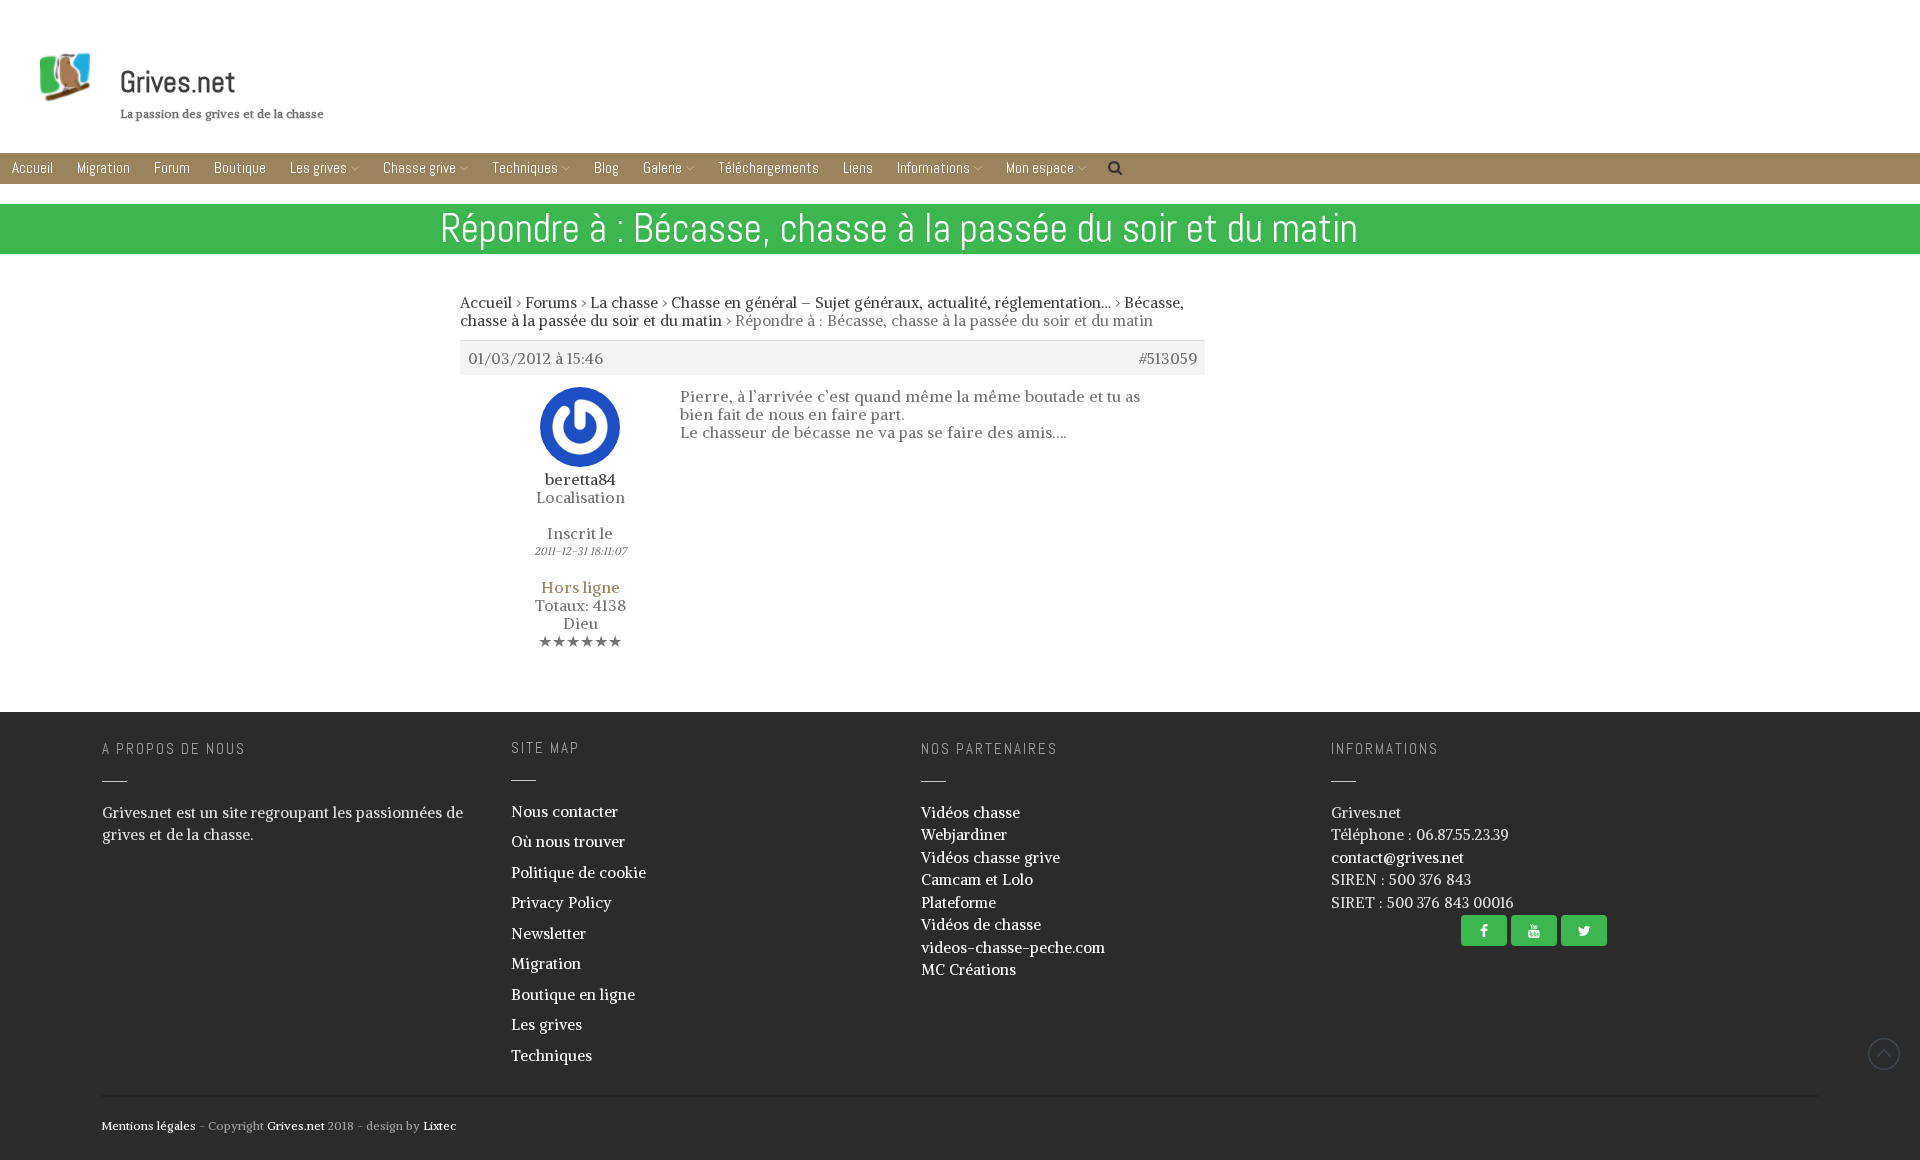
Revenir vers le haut (1884, 1054)
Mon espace (1040, 167)
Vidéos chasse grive (990, 857)
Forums (551, 302)
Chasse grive (419, 167)
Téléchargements (768, 167)
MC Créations (968, 969)
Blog (606, 167)
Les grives (318, 167)
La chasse (624, 302)
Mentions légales (148, 1125)
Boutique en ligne (573, 994)
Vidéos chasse (970, 812)
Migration (103, 167)
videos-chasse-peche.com (1013, 947)
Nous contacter (564, 811)
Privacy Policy (561, 902)
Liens (858, 167)
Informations (933, 167)
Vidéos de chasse (981, 924)
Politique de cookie (578, 872)
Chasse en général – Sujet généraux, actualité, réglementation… (891, 302)
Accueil (32, 167)
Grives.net (178, 82)
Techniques (525, 167)
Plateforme (958, 902)
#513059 (1168, 358)
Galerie (662, 167)
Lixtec (439, 1125)
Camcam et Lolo (977, 879)
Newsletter (548, 933)
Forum (172, 167)
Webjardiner (964, 834)
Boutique (240, 167)
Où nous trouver (568, 841)
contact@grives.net (1397, 857)
